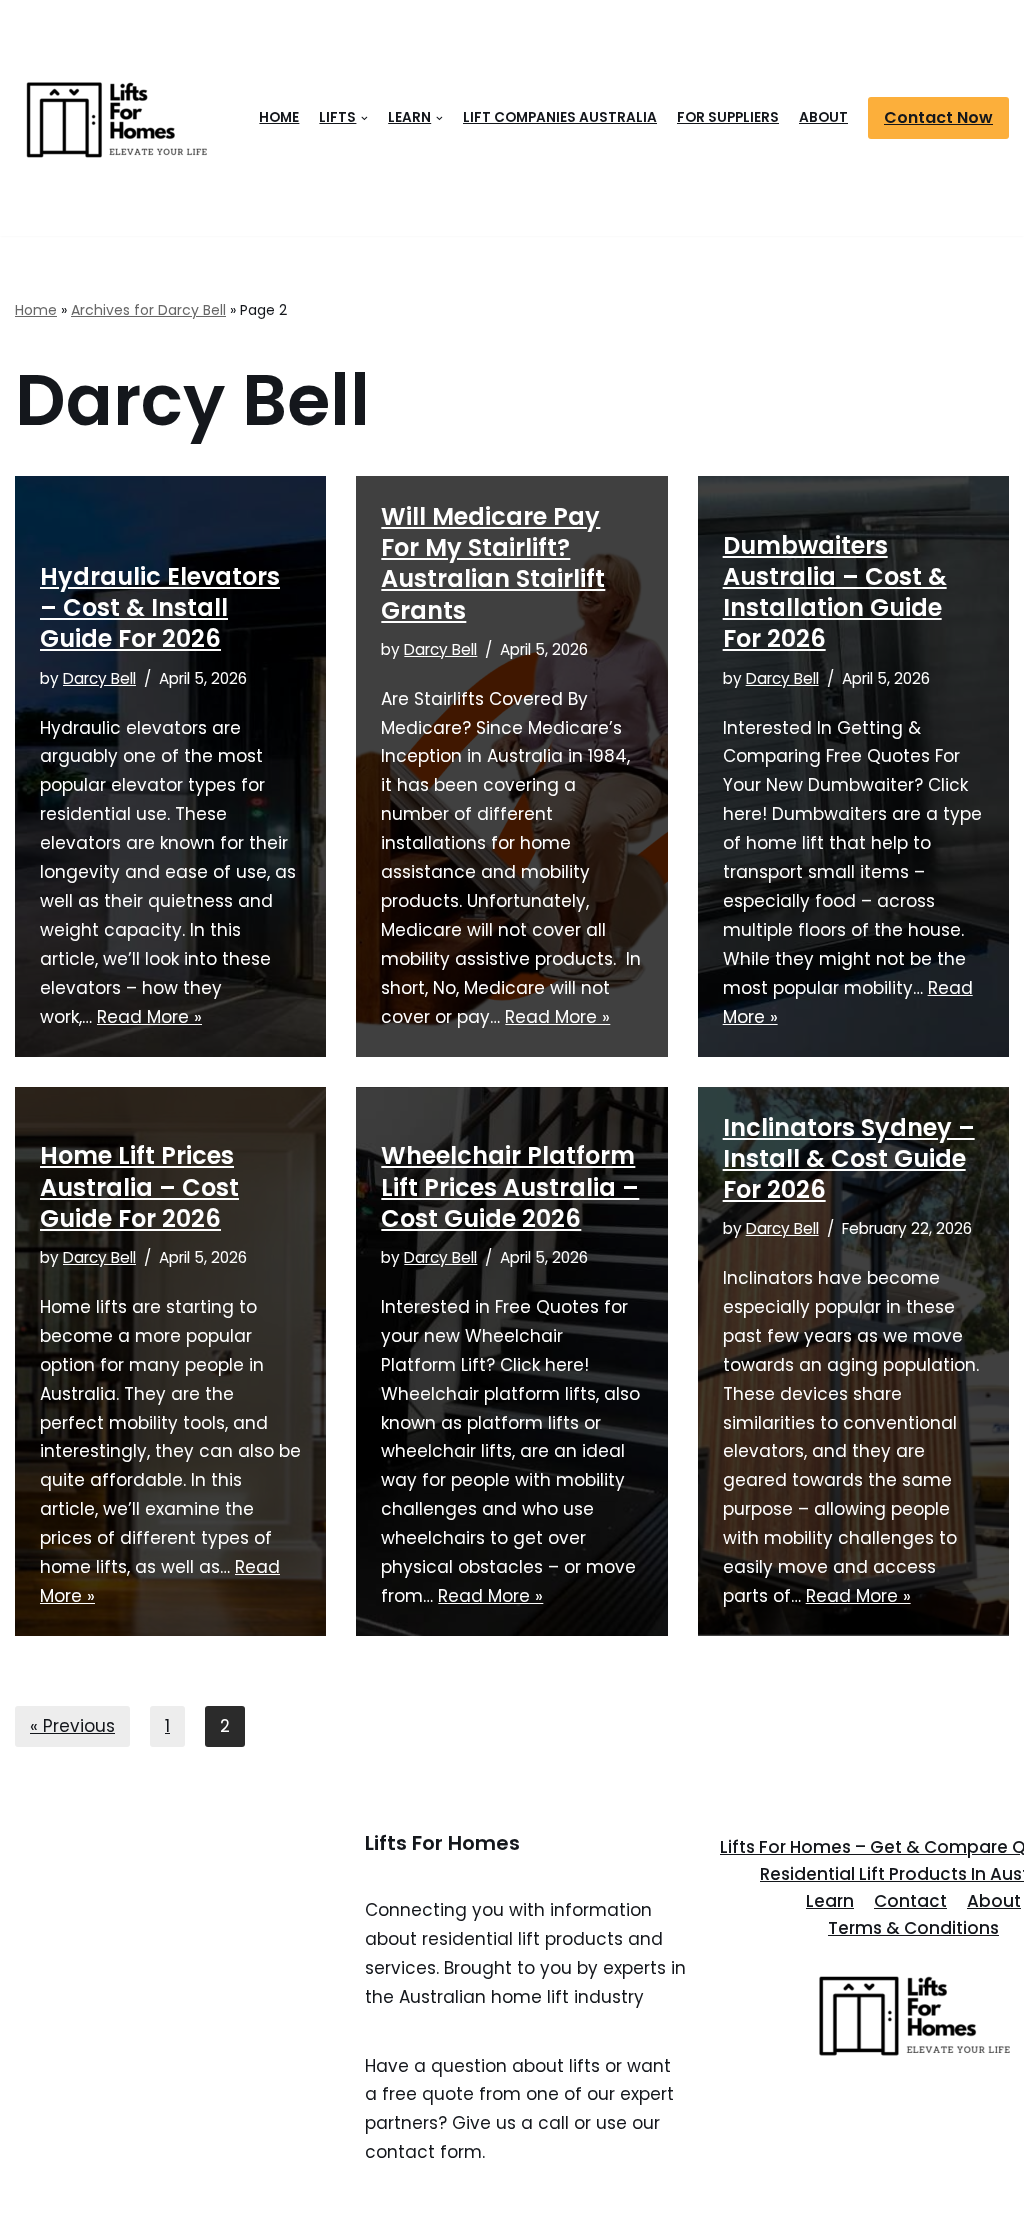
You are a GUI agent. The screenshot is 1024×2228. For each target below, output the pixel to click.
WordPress (225, 2201)
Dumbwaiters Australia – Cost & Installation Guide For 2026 (835, 592)
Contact (910, 1901)
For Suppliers (728, 117)
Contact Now (938, 117)
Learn (830, 1901)
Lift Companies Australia (560, 117)
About (823, 117)
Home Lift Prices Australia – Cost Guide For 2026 (139, 1186)
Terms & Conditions (913, 1928)
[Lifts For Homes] (115, 118)
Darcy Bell (99, 678)
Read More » (149, 1017)
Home (279, 117)
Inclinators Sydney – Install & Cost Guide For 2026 (849, 1158)
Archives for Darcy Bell (148, 310)
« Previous (72, 1726)
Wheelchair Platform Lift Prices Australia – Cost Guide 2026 (510, 1186)
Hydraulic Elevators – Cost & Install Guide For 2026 (160, 607)
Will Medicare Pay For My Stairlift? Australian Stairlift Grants (493, 563)
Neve (37, 2201)
